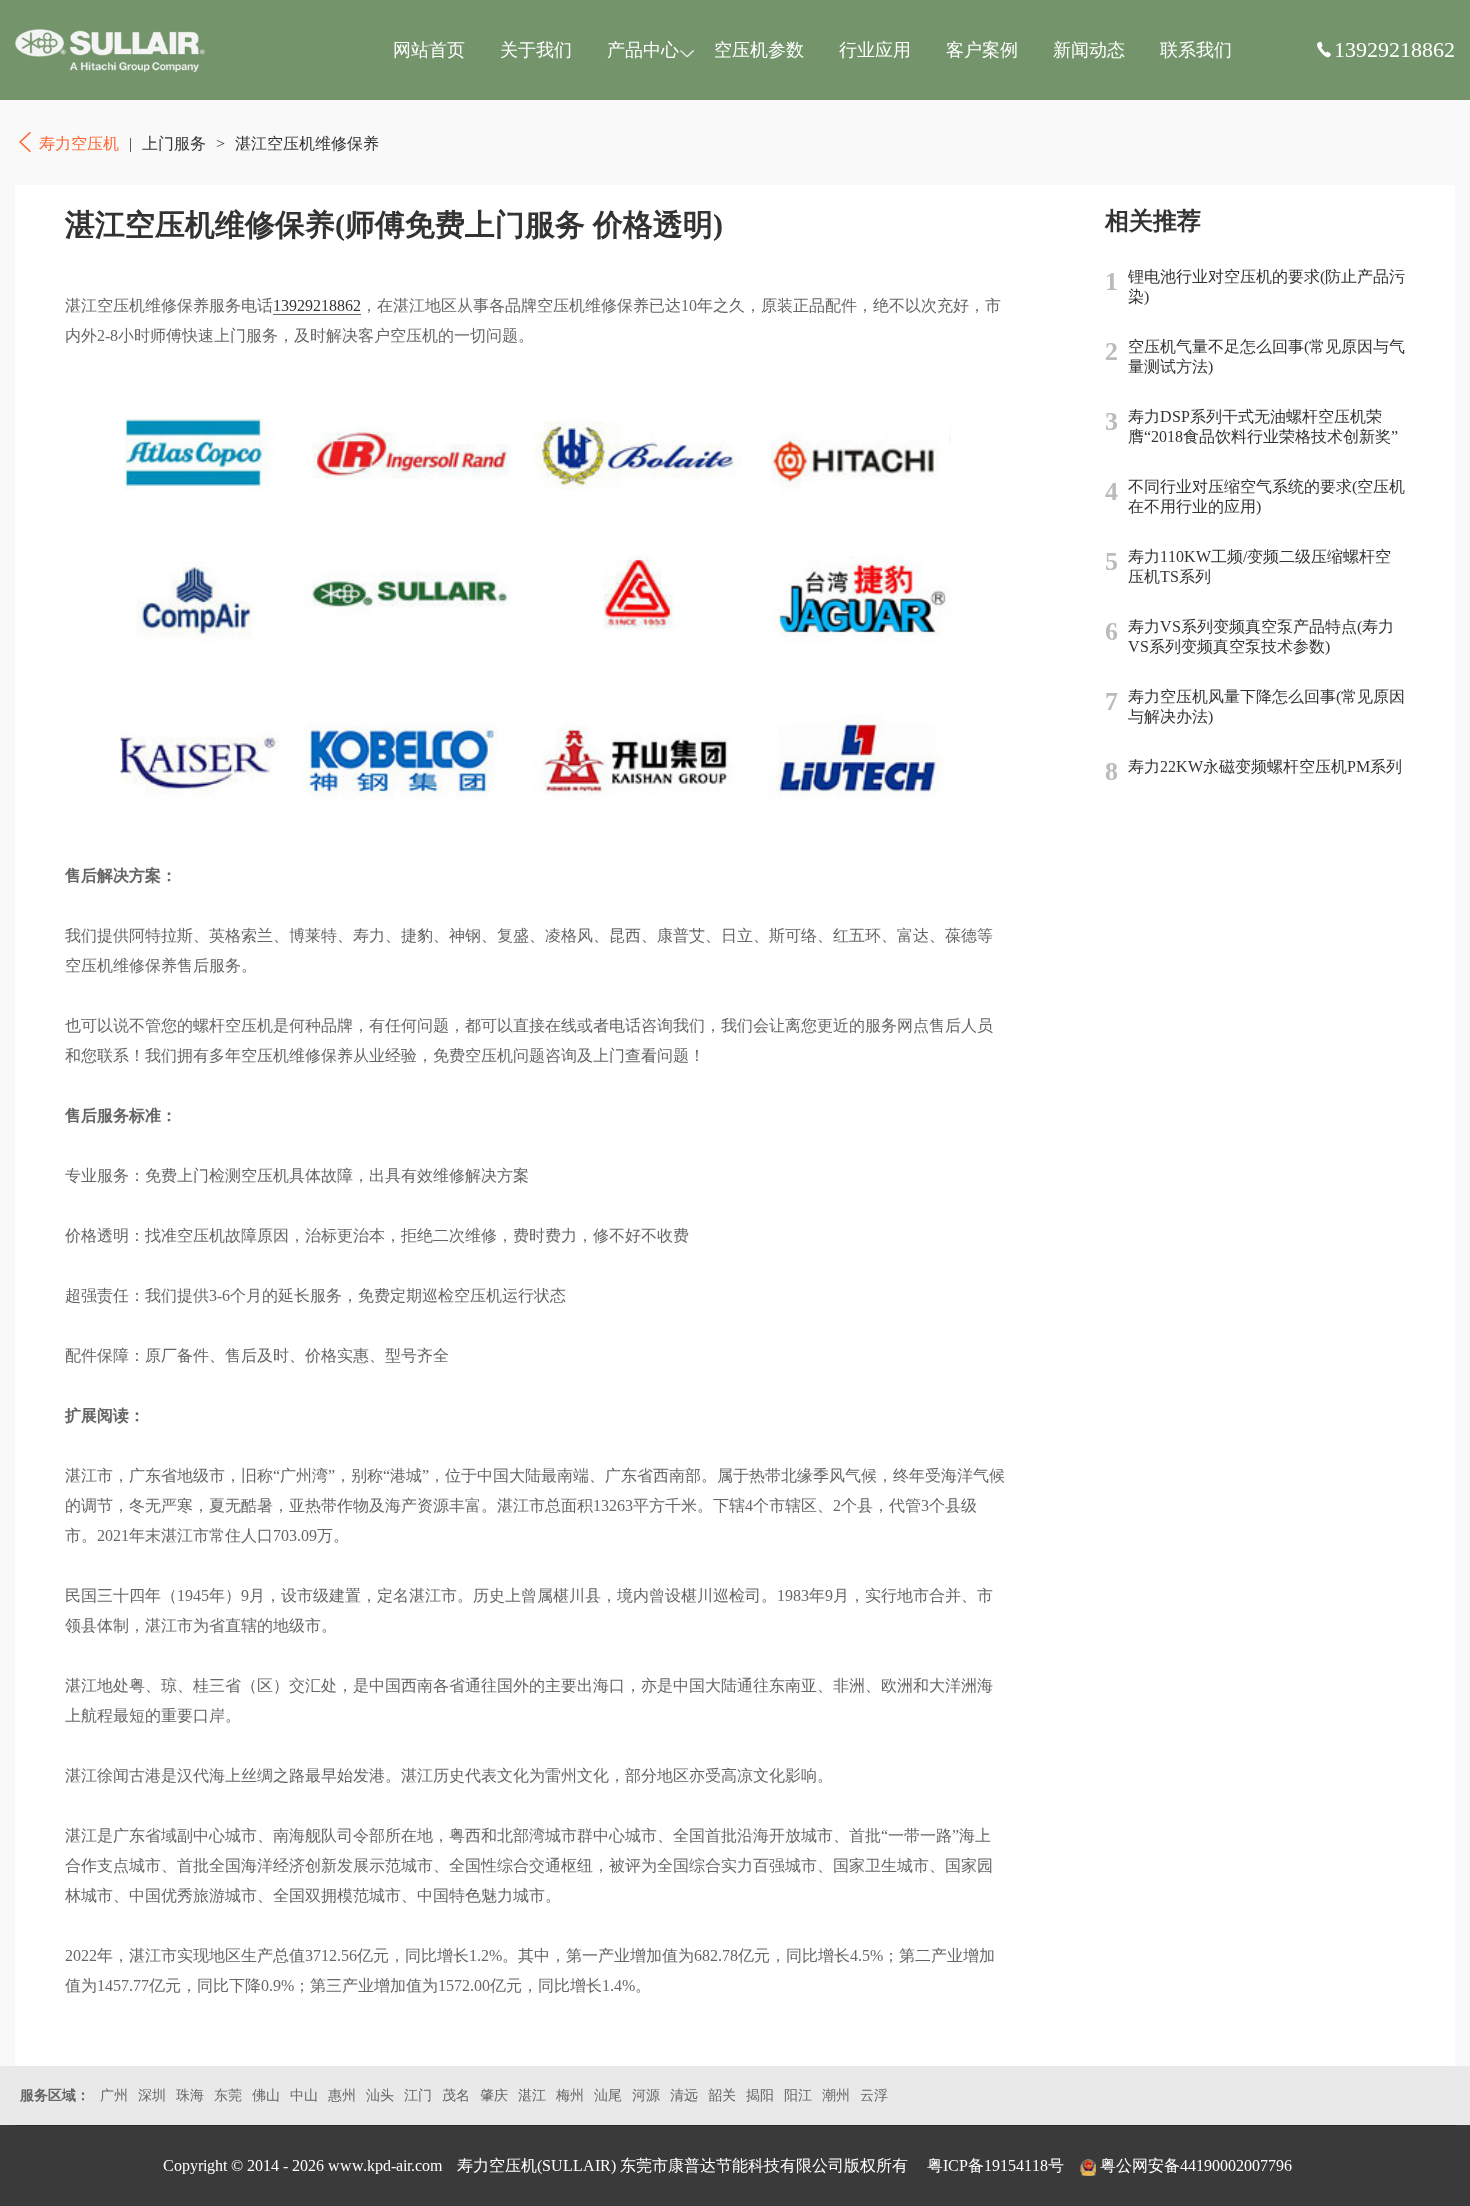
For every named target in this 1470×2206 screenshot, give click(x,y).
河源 (646, 2095)
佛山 (266, 2095)
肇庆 (494, 2095)
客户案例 (982, 50)
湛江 (532, 2095)
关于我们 (536, 50)
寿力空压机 (110, 50)
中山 (304, 2095)
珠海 (190, 2095)
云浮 (874, 2095)
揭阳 (760, 2095)
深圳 (152, 2095)
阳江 (798, 2095)
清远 (684, 2095)
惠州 (342, 2095)
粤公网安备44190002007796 (1196, 2165)
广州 (114, 2095)
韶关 (722, 2095)
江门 (418, 2095)
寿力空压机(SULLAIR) (536, 2165)
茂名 (456, 2095)
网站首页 (429, 50)
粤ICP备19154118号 (995, 2165)
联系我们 (1196, 50)
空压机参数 (759, 50)
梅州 (570, 2095)
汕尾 (608, 2095)
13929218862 (317, 305)
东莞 (228, 2095)
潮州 (836, 2095)
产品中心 (643, 50)
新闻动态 (1089, 50)
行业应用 (875, 50)
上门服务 (174, 143)
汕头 (380, 2095)
